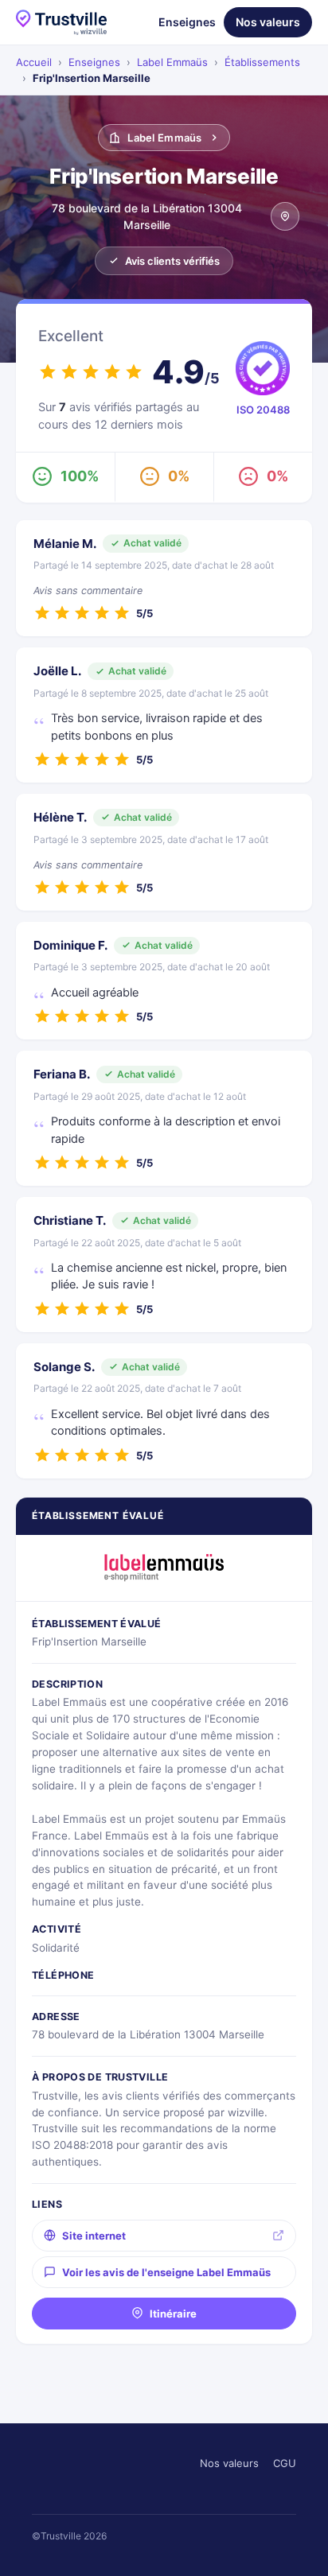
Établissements (262, 62)
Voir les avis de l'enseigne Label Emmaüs (166, 2272)
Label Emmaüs (172, 62)
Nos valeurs (268, 22)
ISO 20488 (263, 410)
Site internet (94, 2236)
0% (179, 476)
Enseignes (187, 22)
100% (80, 476)
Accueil (34, 62)
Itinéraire (173, 2314)
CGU (285, 2463)
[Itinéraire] (285, 216)
